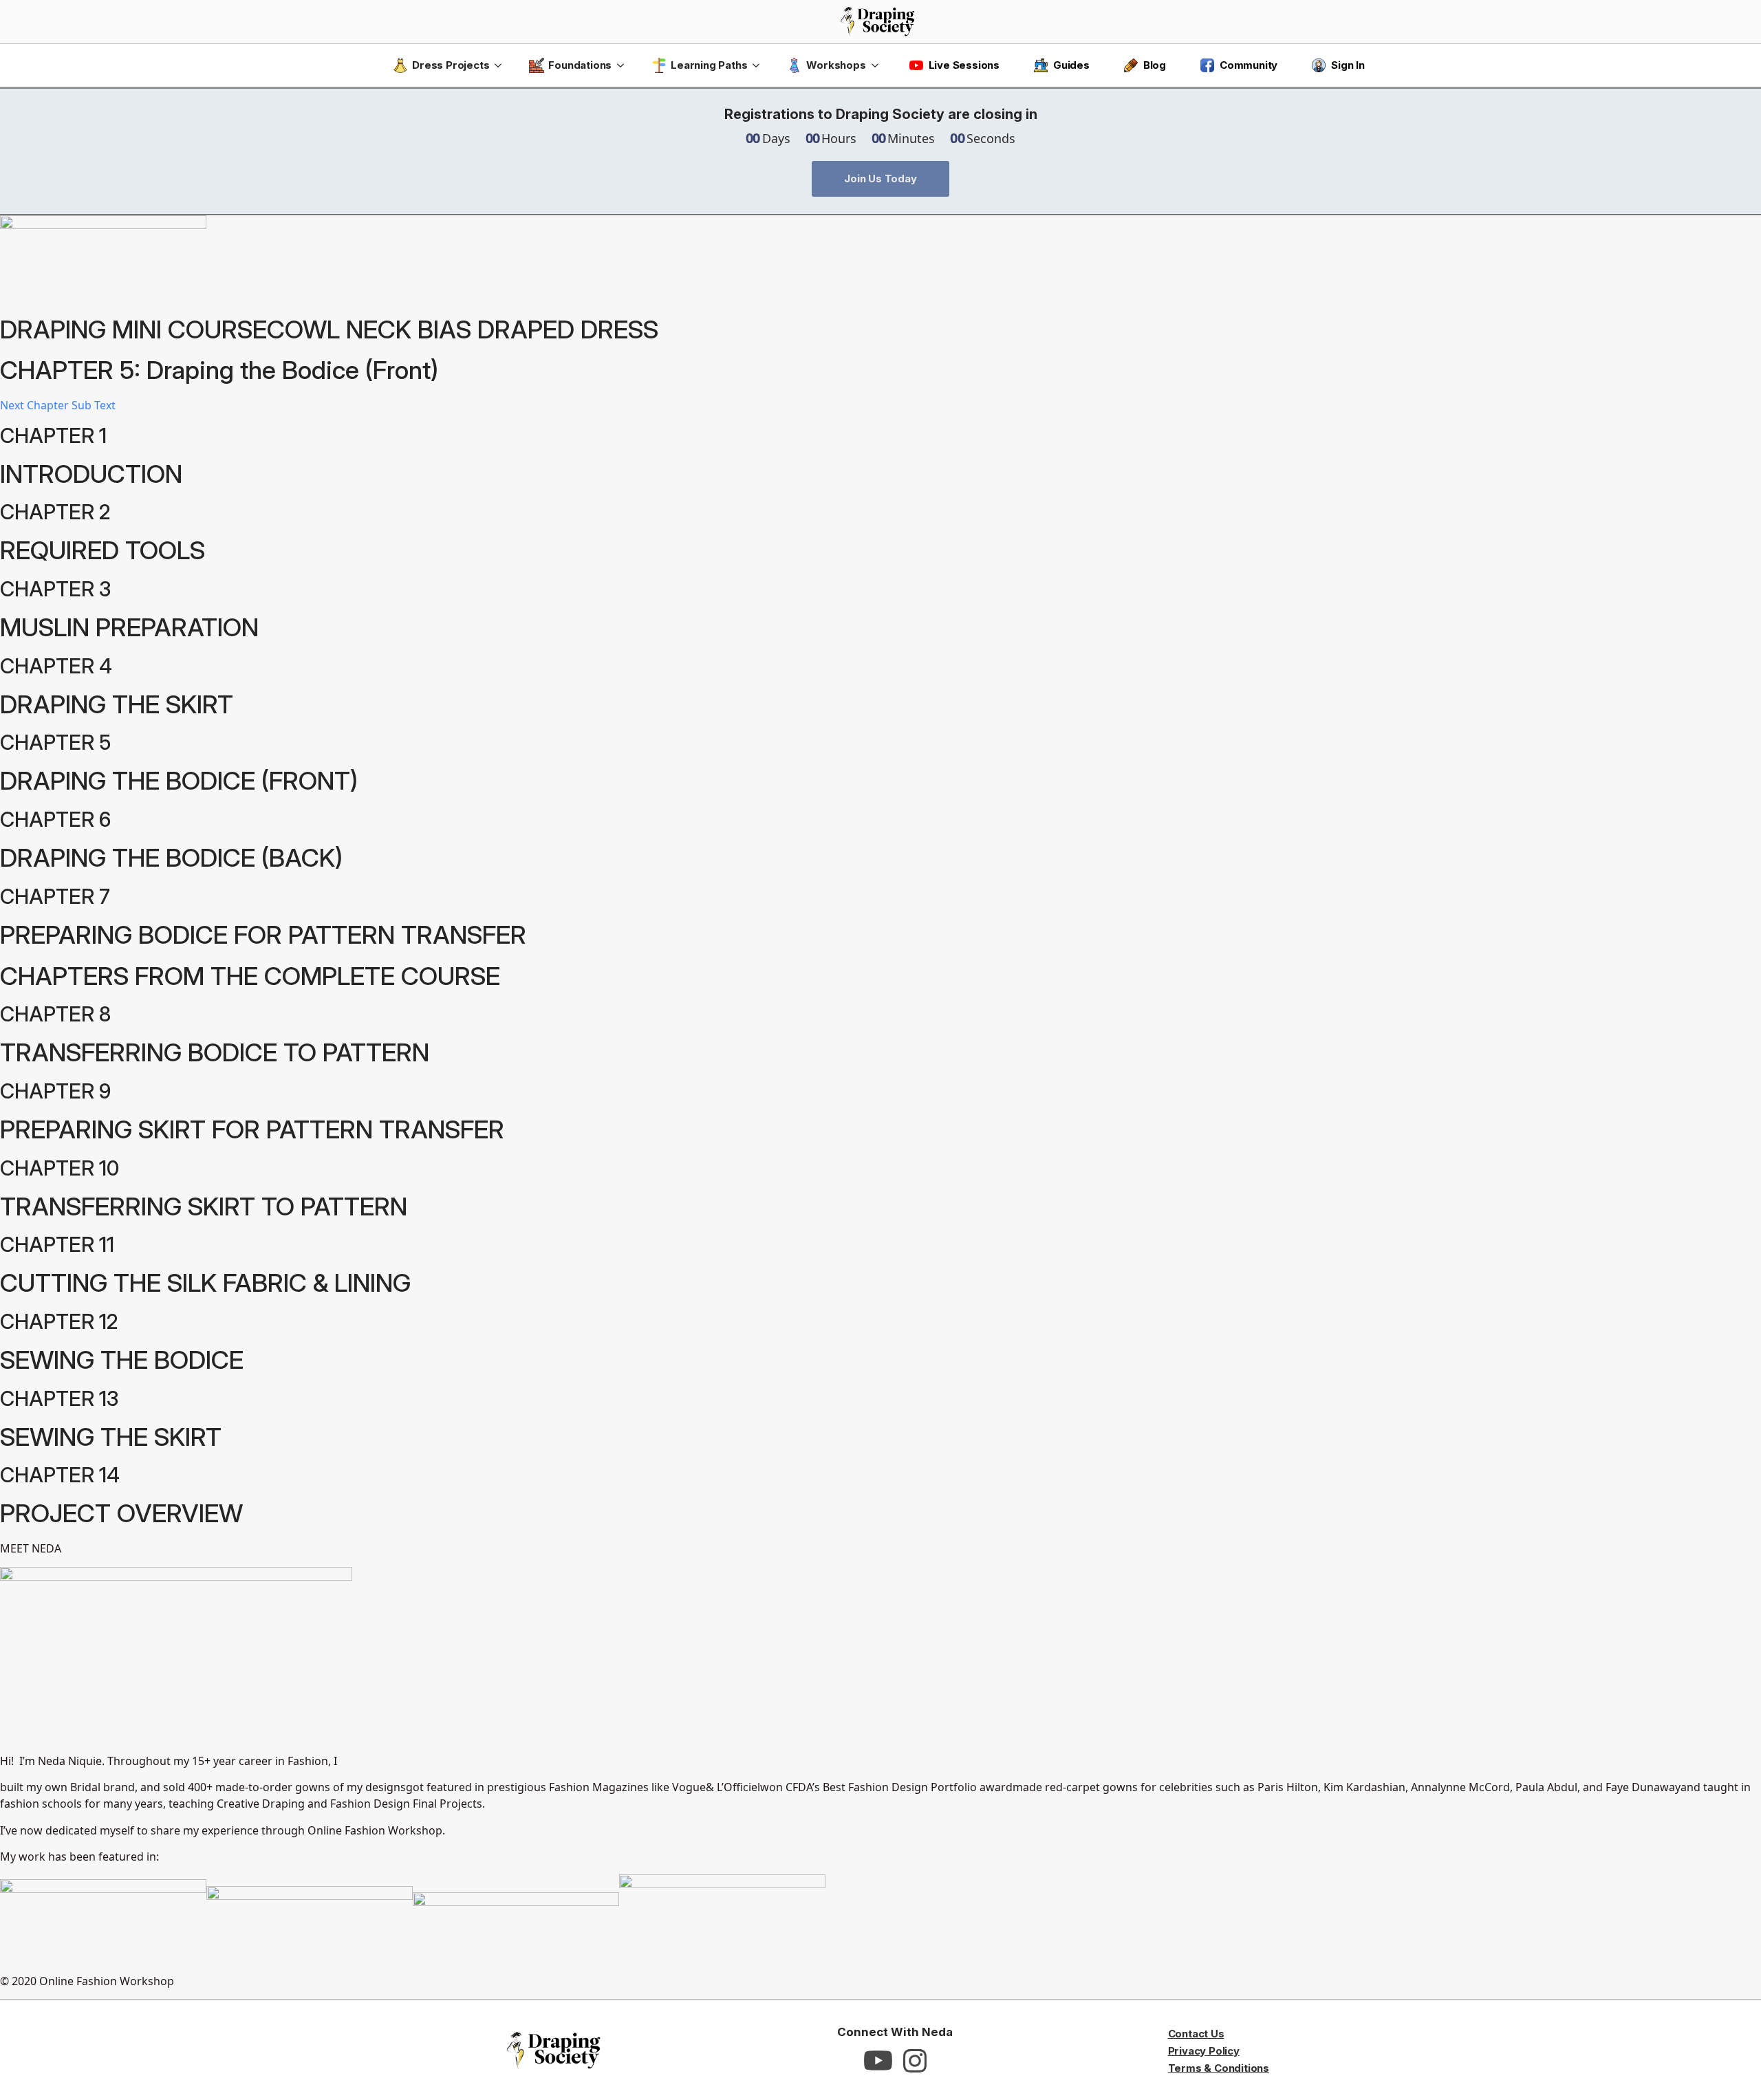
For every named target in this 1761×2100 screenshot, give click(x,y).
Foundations (580, 65)
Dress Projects (451, 65)
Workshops (836, 65)
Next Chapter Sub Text (58, 405)
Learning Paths (709, 65)
